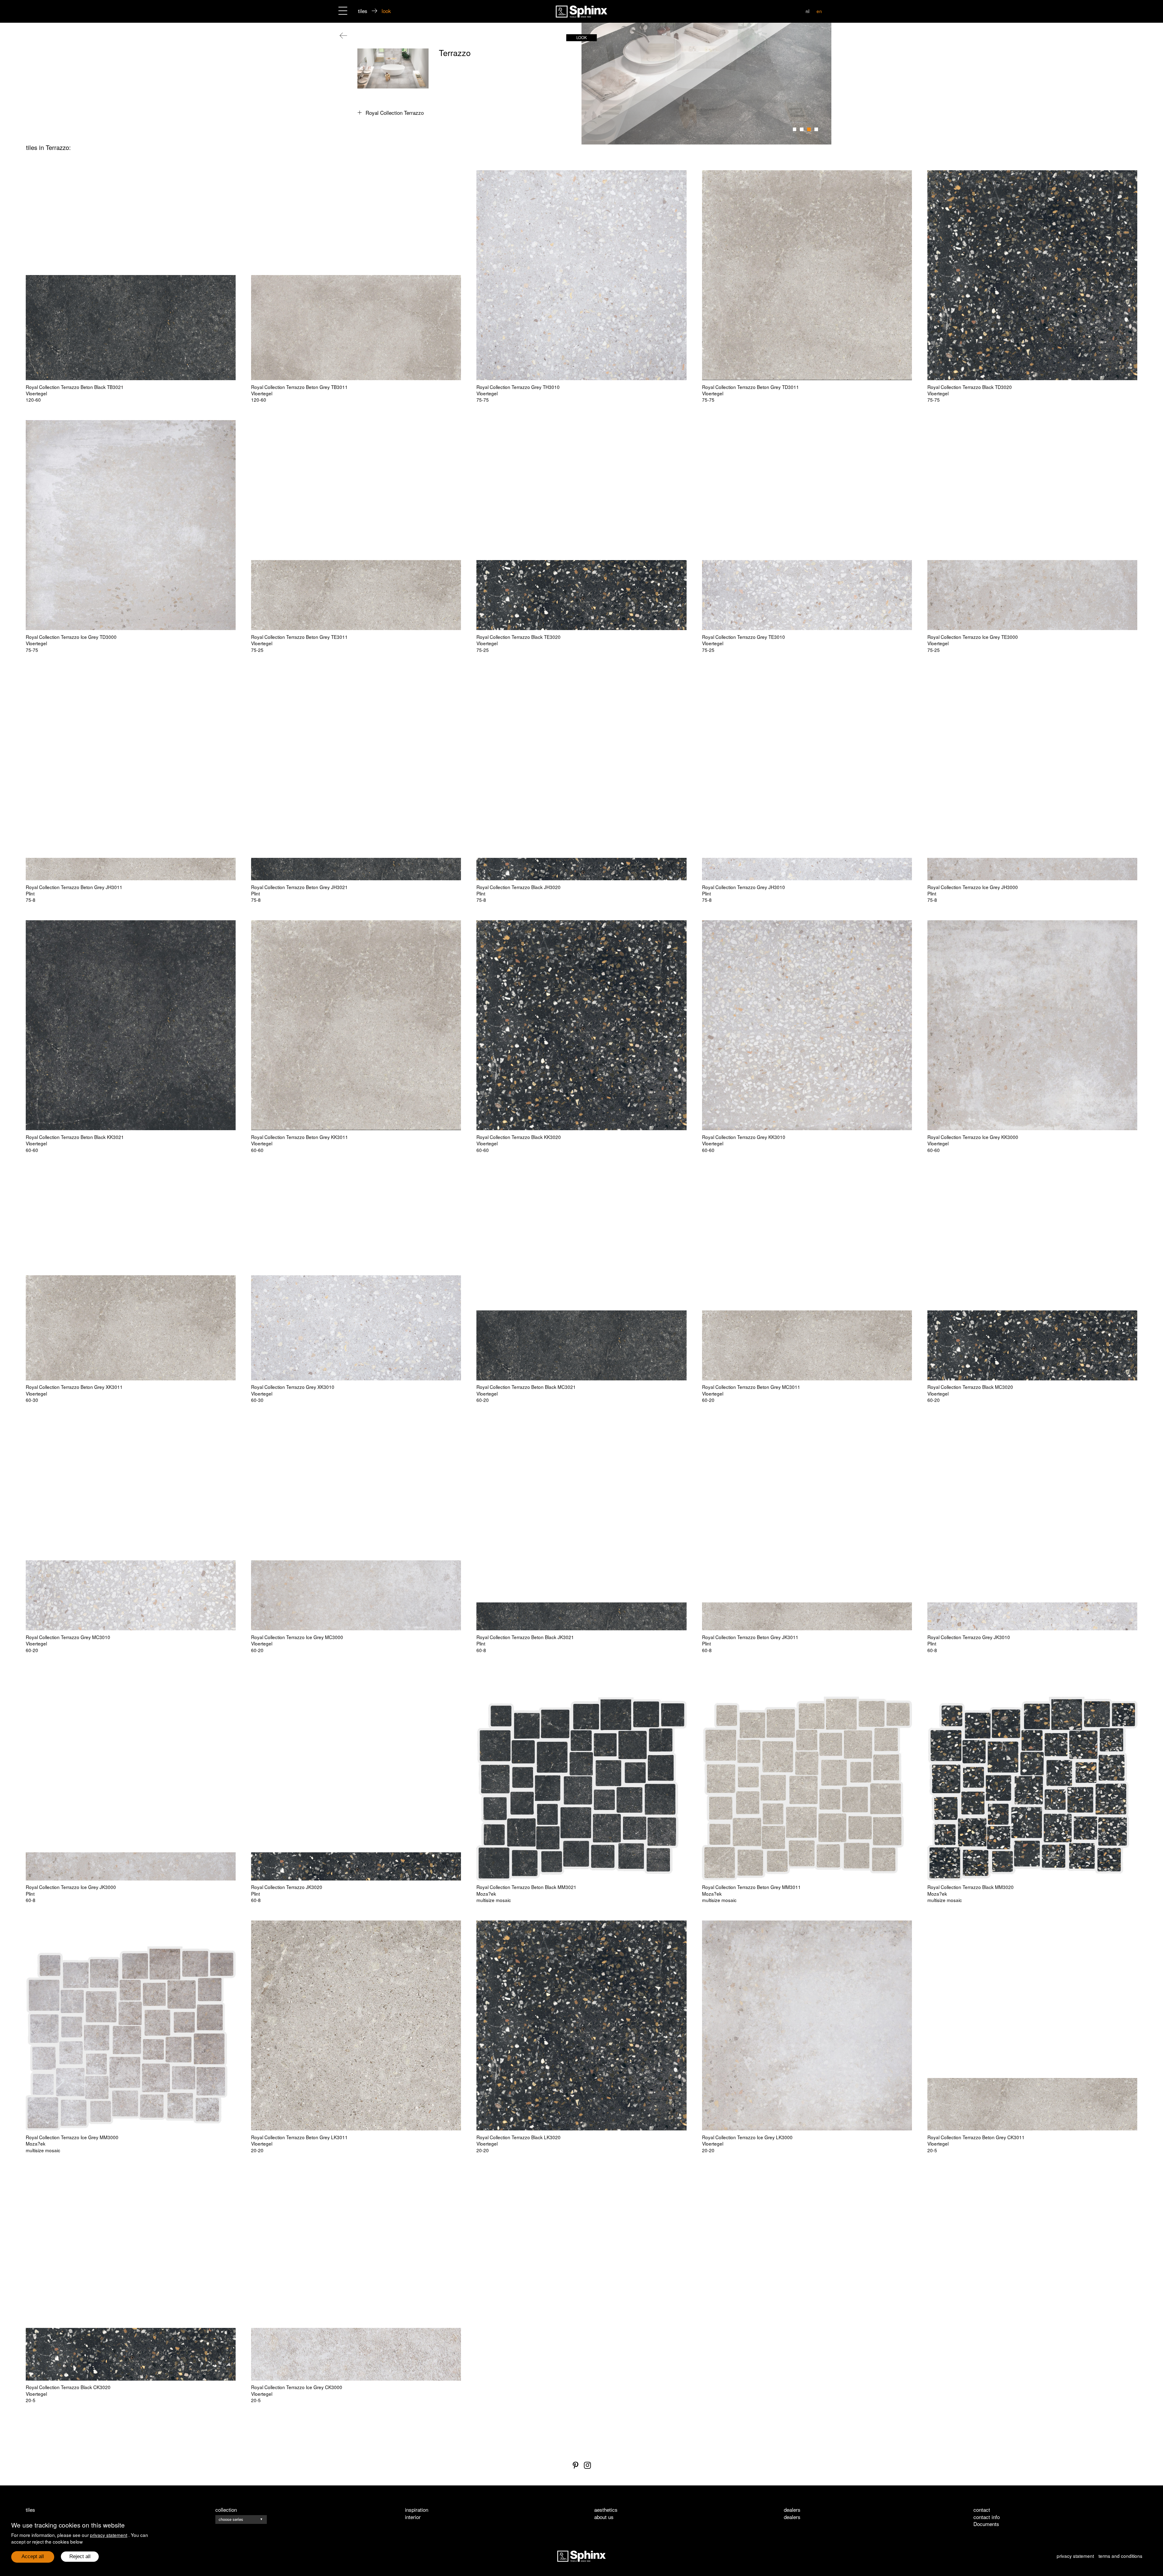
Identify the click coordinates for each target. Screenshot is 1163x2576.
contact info (987, 2517)
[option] (706, 84)
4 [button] (816, 129)
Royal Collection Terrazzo (395, 113)
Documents (986, 2524)
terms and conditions (1120, 2556)
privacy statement (109, 2535)
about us (604, 2517)
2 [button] (802, 129)
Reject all (80, 2556)
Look (582, 37)
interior (413, 2517)
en (819, 11)
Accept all (33, 2556)
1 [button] (795, 129)
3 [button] (809, 129)
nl (807, 11)
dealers (792, 2517)
